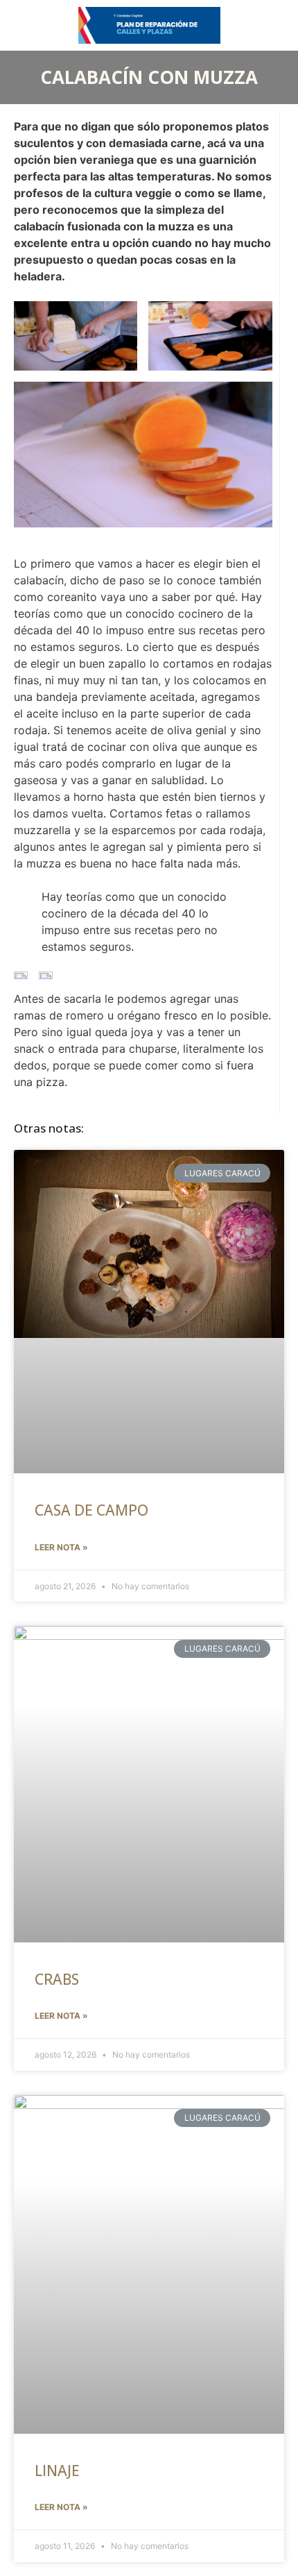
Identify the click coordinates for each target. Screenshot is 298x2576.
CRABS (57, 1979)
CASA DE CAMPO (91, 1510)
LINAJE (57, 2471)
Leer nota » (61, 1547)
